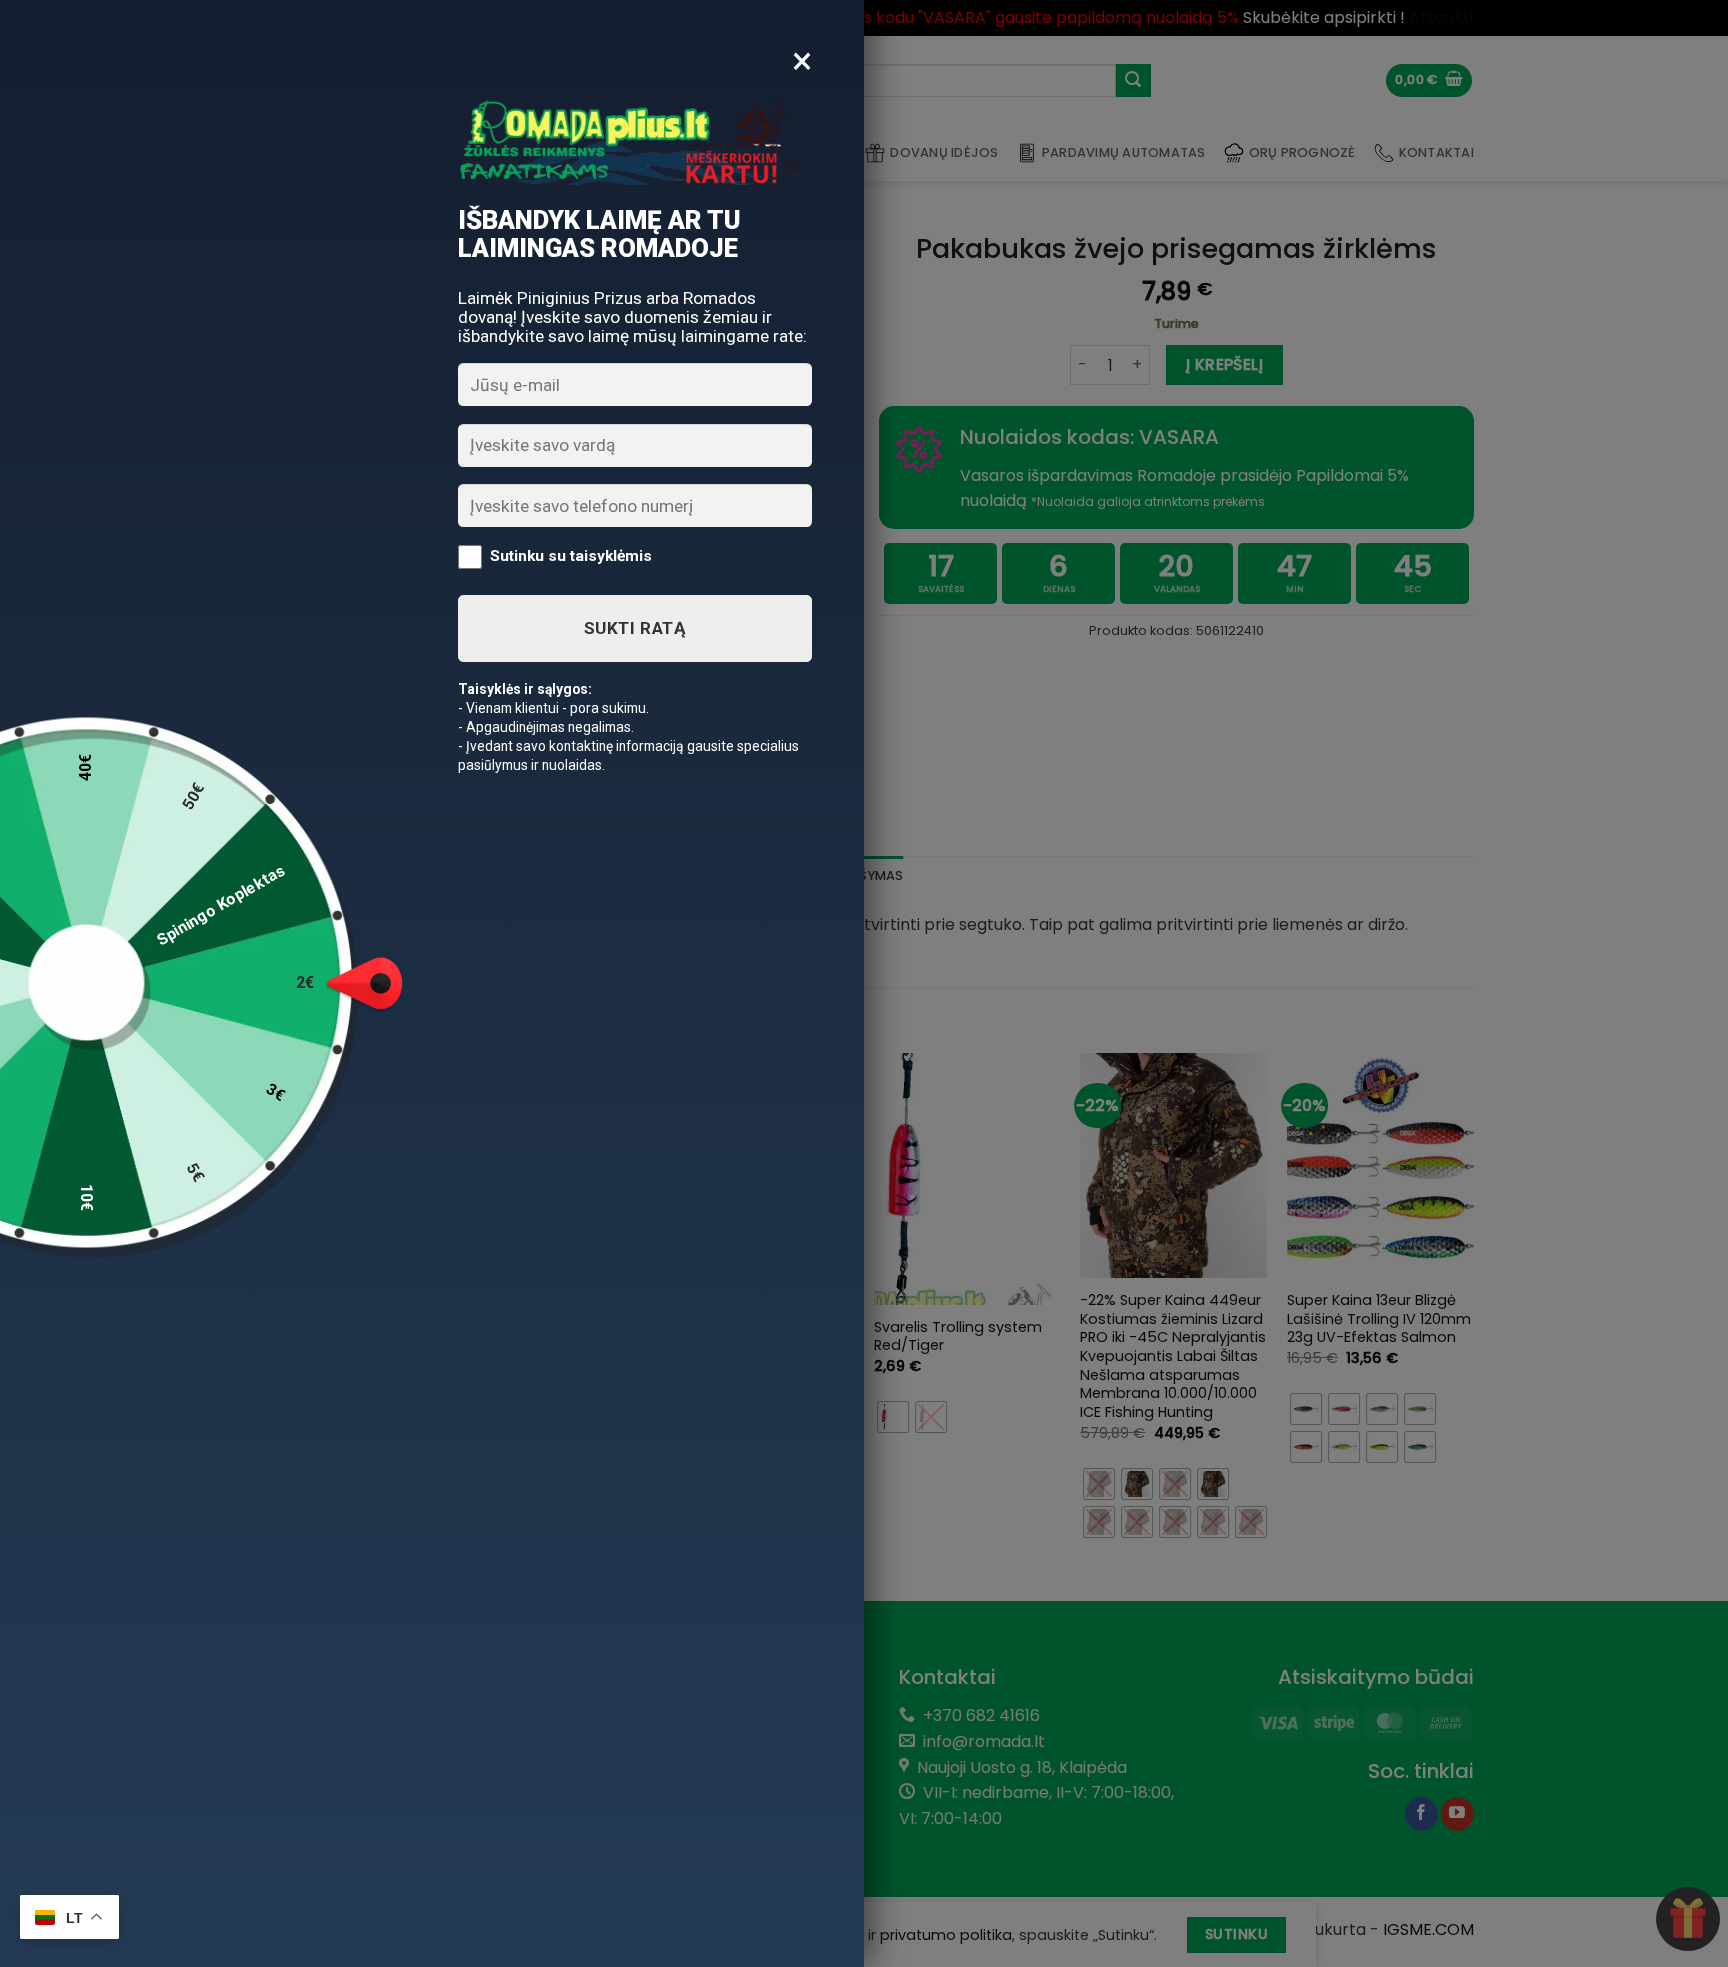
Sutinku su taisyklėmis (571, 556)
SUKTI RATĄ (635, 628)
